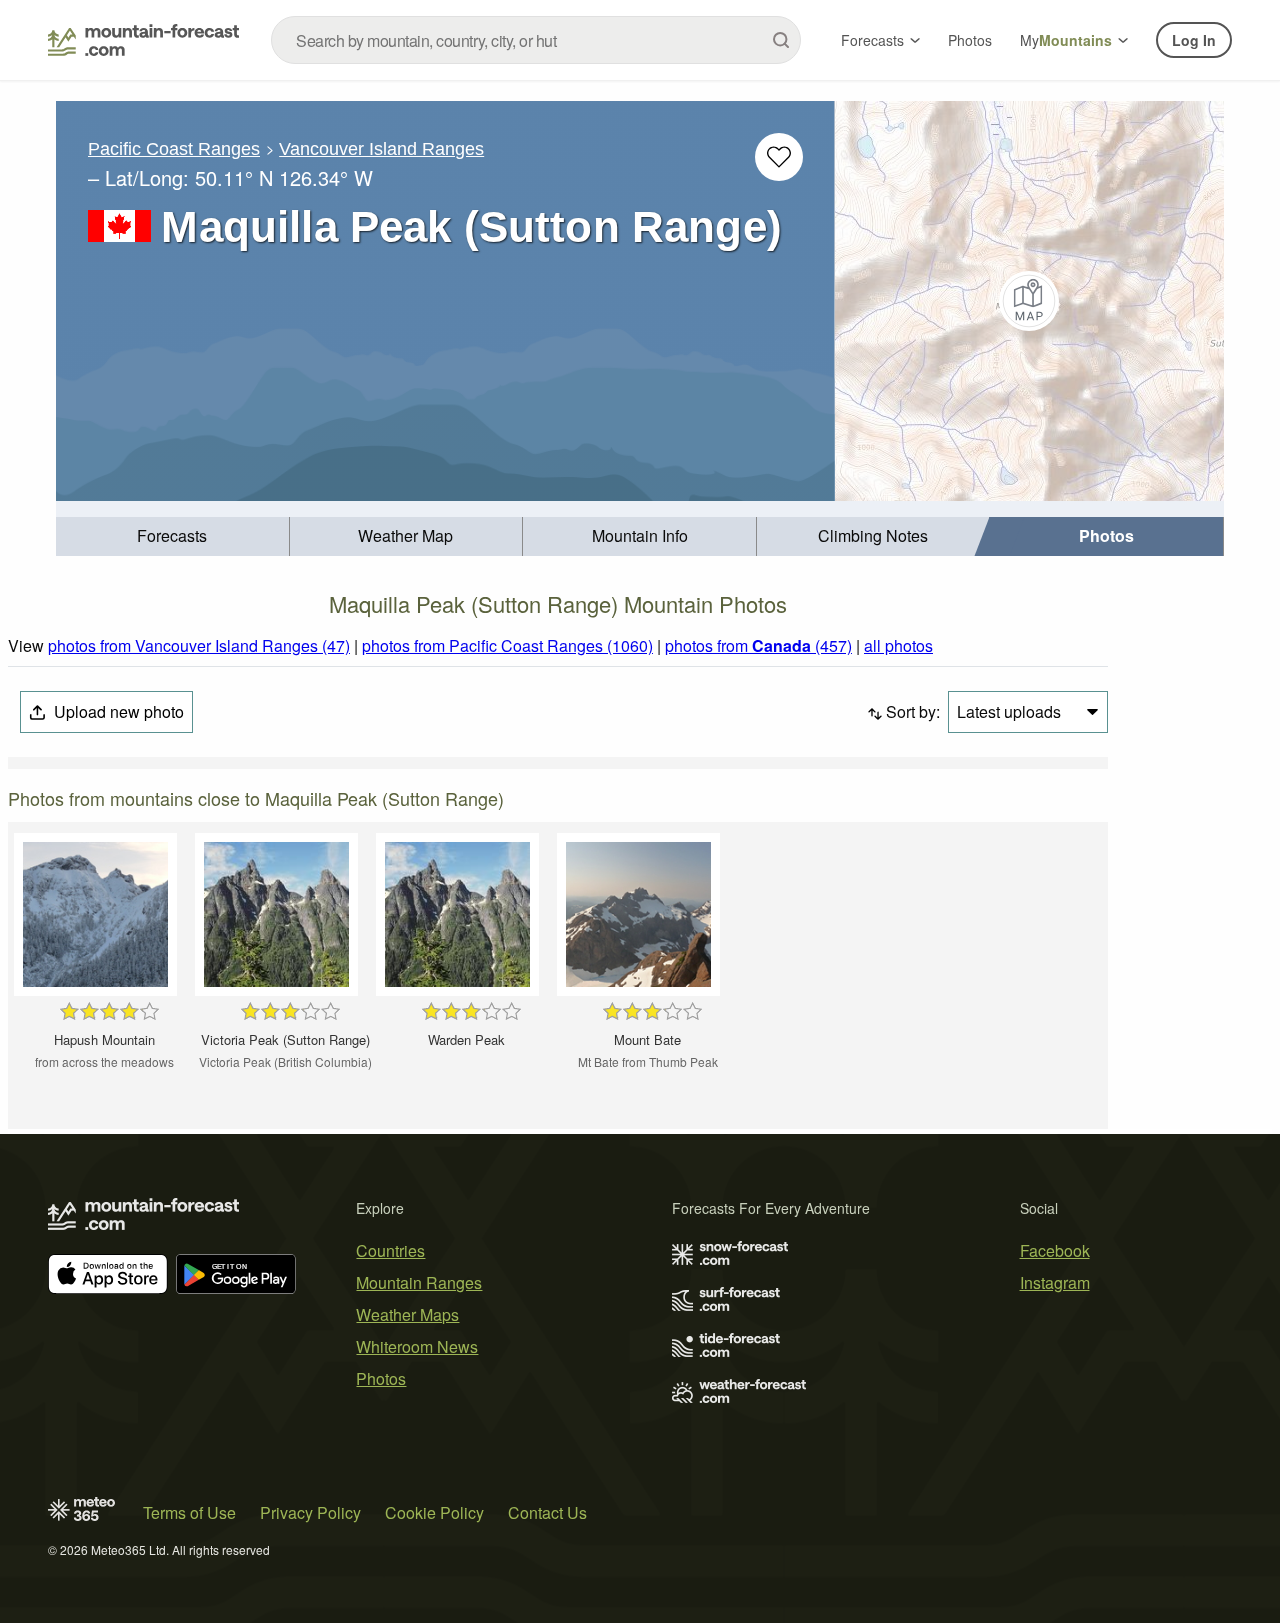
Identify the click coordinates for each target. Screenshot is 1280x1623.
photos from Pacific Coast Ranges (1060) (507, 645)
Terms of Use (189, 1512)
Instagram (1055, 1282)
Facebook (1055, 1250)
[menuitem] (173, 536)
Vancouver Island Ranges (381, 149)
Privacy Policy (310, 1512)
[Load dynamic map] (1029, 301)
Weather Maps (407, 1314)
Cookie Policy (434, 1512)
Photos (970, 40)
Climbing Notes (873, 535)
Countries (390, 1250)
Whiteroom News (417, 1346)
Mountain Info (640, 535)
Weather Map (405, 535)
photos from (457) (758, 645)
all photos (898, 645)
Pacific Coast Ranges (174, 149)
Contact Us (547, 1512)
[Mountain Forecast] (143, 40)
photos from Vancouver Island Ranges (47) (199, 645)
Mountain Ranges (419, 1282)
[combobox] (536, 40)
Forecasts (872, 40)
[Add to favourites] (779, 157)
